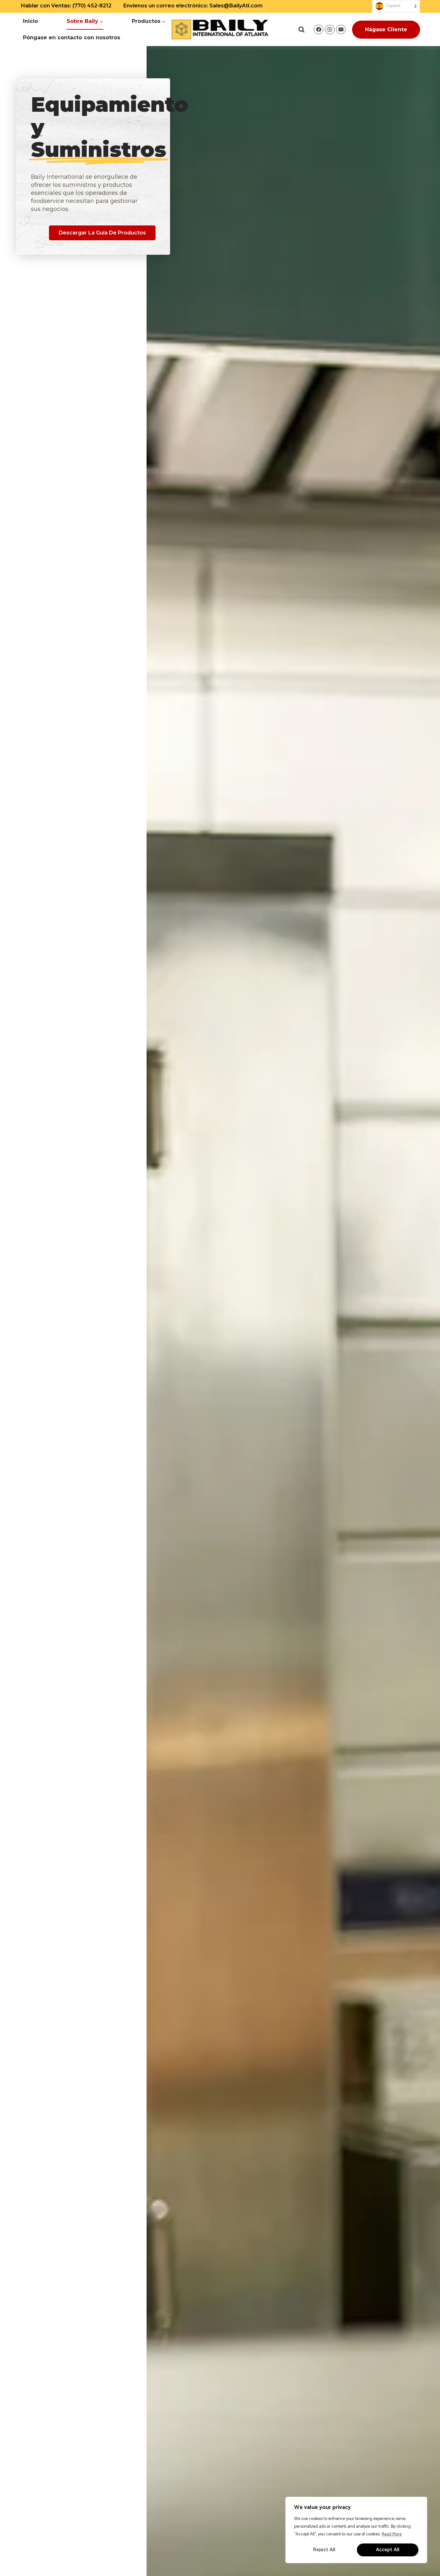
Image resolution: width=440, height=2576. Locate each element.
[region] (356, 2530)
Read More (392, 2534)
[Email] (341, 30)
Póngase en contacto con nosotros (72, 38)
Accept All (388, 2550)
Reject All (324, 2550)
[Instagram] (330, 30)
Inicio (30, 21)
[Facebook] (319, 30)
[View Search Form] (301, 30)
